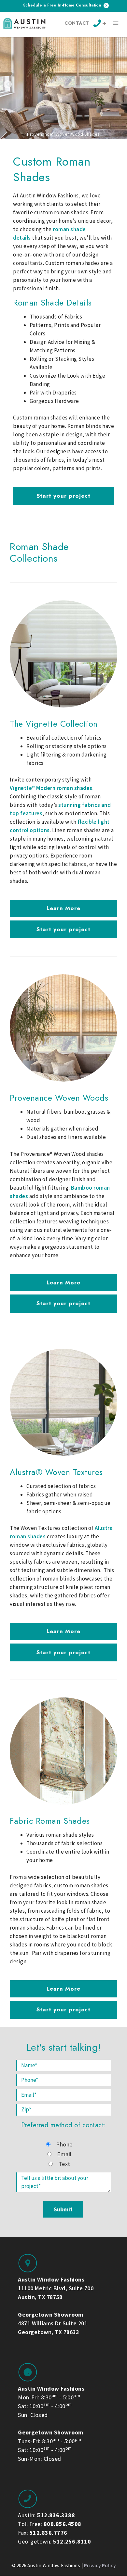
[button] (116, 24)
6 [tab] (66, 146)
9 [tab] (84, 146)
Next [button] (119, 84)
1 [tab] (37, 146)
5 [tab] (61, 146)
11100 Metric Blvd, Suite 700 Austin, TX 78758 (56, 2288)
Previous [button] (8, 84)
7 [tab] (72, 146)
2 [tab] (43, 146)
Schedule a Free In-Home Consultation (63, 5)
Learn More (63, 908)
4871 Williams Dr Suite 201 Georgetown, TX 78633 (53, 2323)
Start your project (63, 496)
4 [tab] (55, 146)
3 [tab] (49, 146)
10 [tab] (90, 146)
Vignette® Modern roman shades (51, 788)
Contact (77, 23)
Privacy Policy (100, 2565)
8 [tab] (78, 146)
